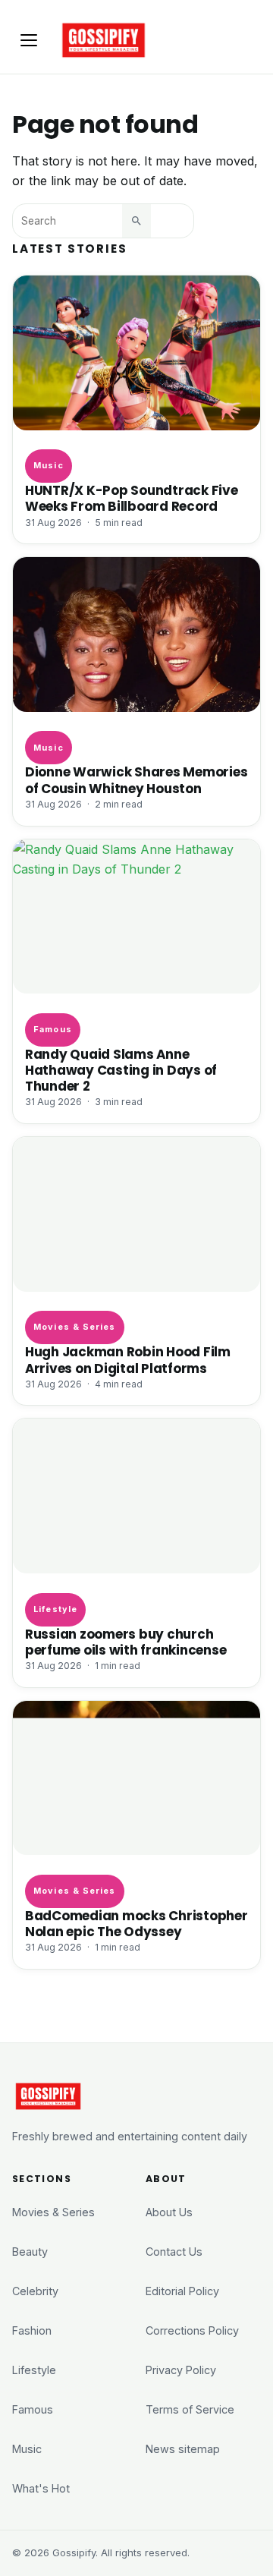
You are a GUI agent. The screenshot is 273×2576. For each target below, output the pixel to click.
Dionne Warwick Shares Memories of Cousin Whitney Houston (136, 780)
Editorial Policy (182, 2291)
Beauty (30, 2252)
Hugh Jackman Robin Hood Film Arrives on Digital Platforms (128, 1360)
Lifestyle (55, 1609)
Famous (53, 1029)
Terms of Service (190, 2409)
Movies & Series (74, 1327)
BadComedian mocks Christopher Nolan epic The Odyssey (136, 1924)
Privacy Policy (181, 2370)
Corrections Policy (192, 2330)
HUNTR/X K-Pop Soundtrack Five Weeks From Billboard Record (132, 499)
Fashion (32, 2330)
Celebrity (35, 2291)
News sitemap (183, 2449)
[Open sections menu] (29, 40)
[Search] (136, 221)
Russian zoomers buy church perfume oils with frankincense (126, 1642)
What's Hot (41, 2488)
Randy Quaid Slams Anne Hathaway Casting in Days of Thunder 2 (121, 1071)
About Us (169, 2212)
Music (48, 465)
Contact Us (174, 2252)
